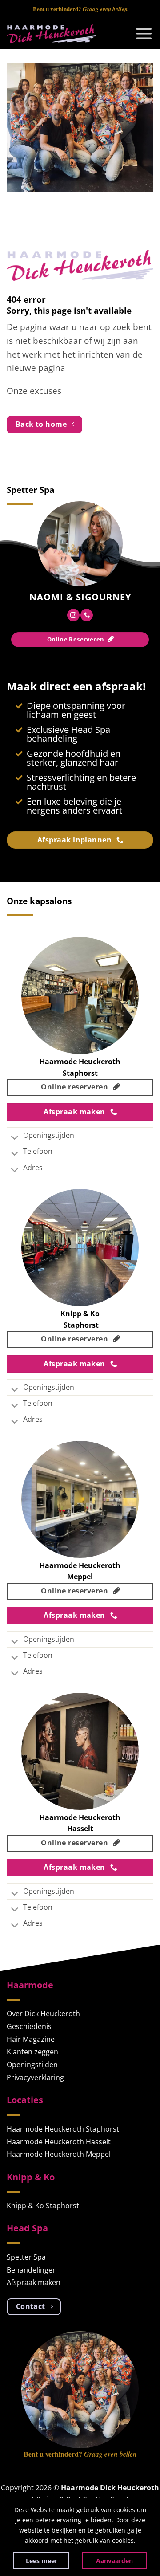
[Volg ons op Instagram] (73, 615)
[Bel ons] (87, 615)
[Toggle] (15, 1139)
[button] (144, 34)
